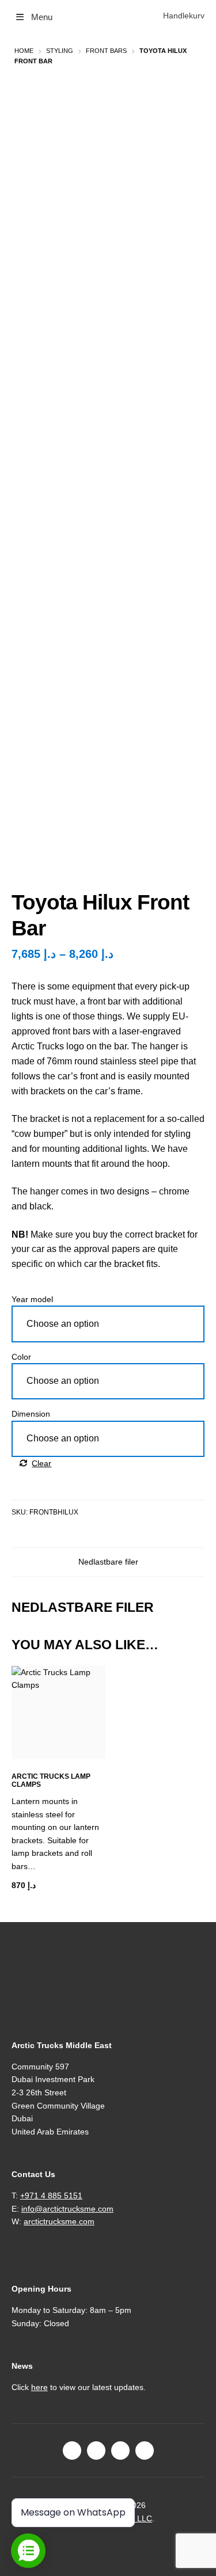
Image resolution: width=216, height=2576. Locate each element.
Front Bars (106, 51)
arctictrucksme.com (59, 2221)
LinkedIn (120, 2451)
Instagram (96, 2451)
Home (24, 51)
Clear (41, 1463)
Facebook (72, 2451)
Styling (60, 51)
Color (21, 1357)
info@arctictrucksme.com (67, 2209)
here (39, 2387)
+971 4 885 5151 (51, 2196)
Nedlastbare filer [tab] (108, 1562)
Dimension (31, 1414)
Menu (42, 17)
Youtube (145, 2451)
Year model (32, 1299)
